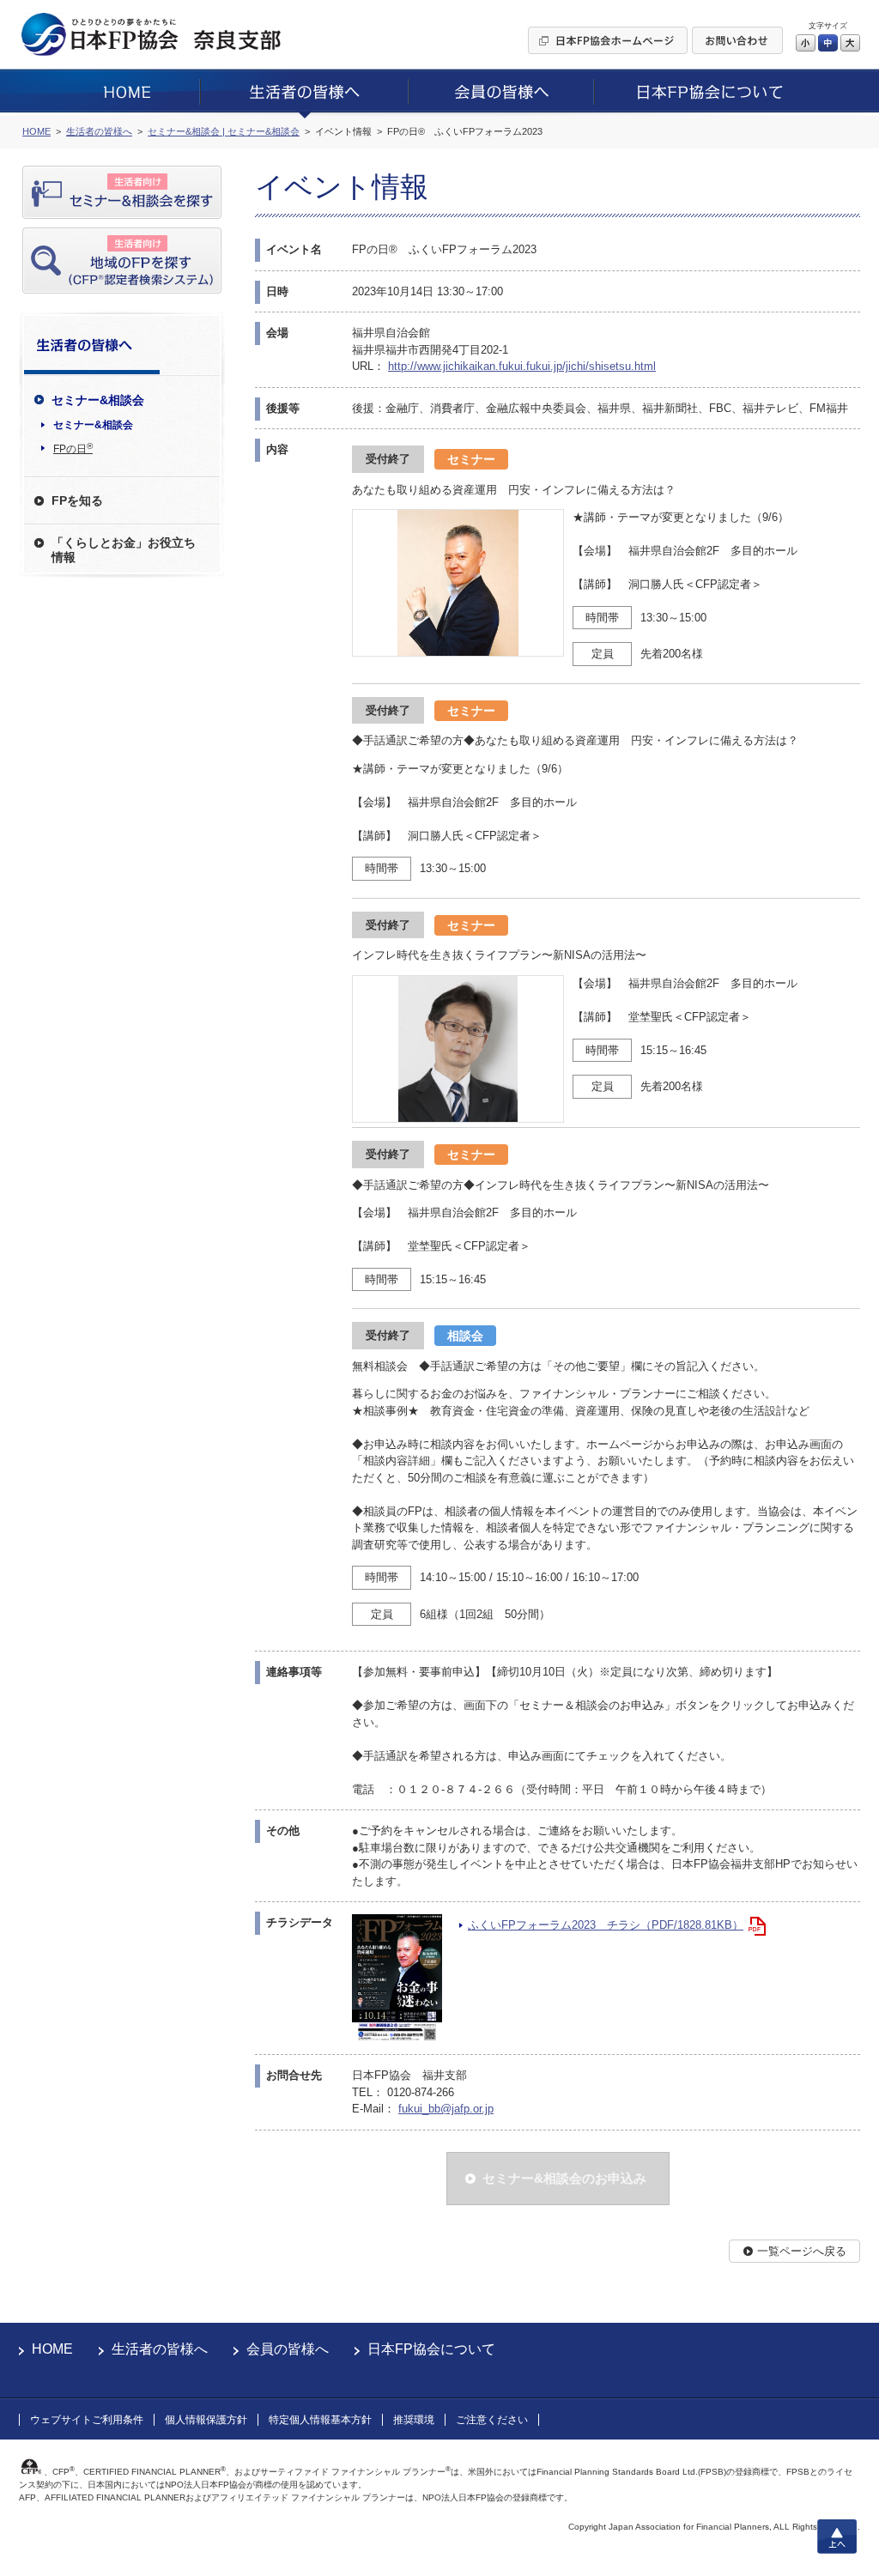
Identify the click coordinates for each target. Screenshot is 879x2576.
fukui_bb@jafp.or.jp (446, 2109)
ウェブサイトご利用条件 (87, 2420)
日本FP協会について (431, 2349)
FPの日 (73, 448)
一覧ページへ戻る (802, 2251)
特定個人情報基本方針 (320, 2420)
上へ (837, 2537)
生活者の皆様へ (160, 2349)
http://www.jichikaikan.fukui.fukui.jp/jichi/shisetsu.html (522, 366)
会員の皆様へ (288, 2349)
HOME (52, 2349)
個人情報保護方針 (206, 2420)
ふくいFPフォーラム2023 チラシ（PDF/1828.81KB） (606, 1925)
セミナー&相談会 (93, 425)
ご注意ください (492, 2420)
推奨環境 (414, 2420)
